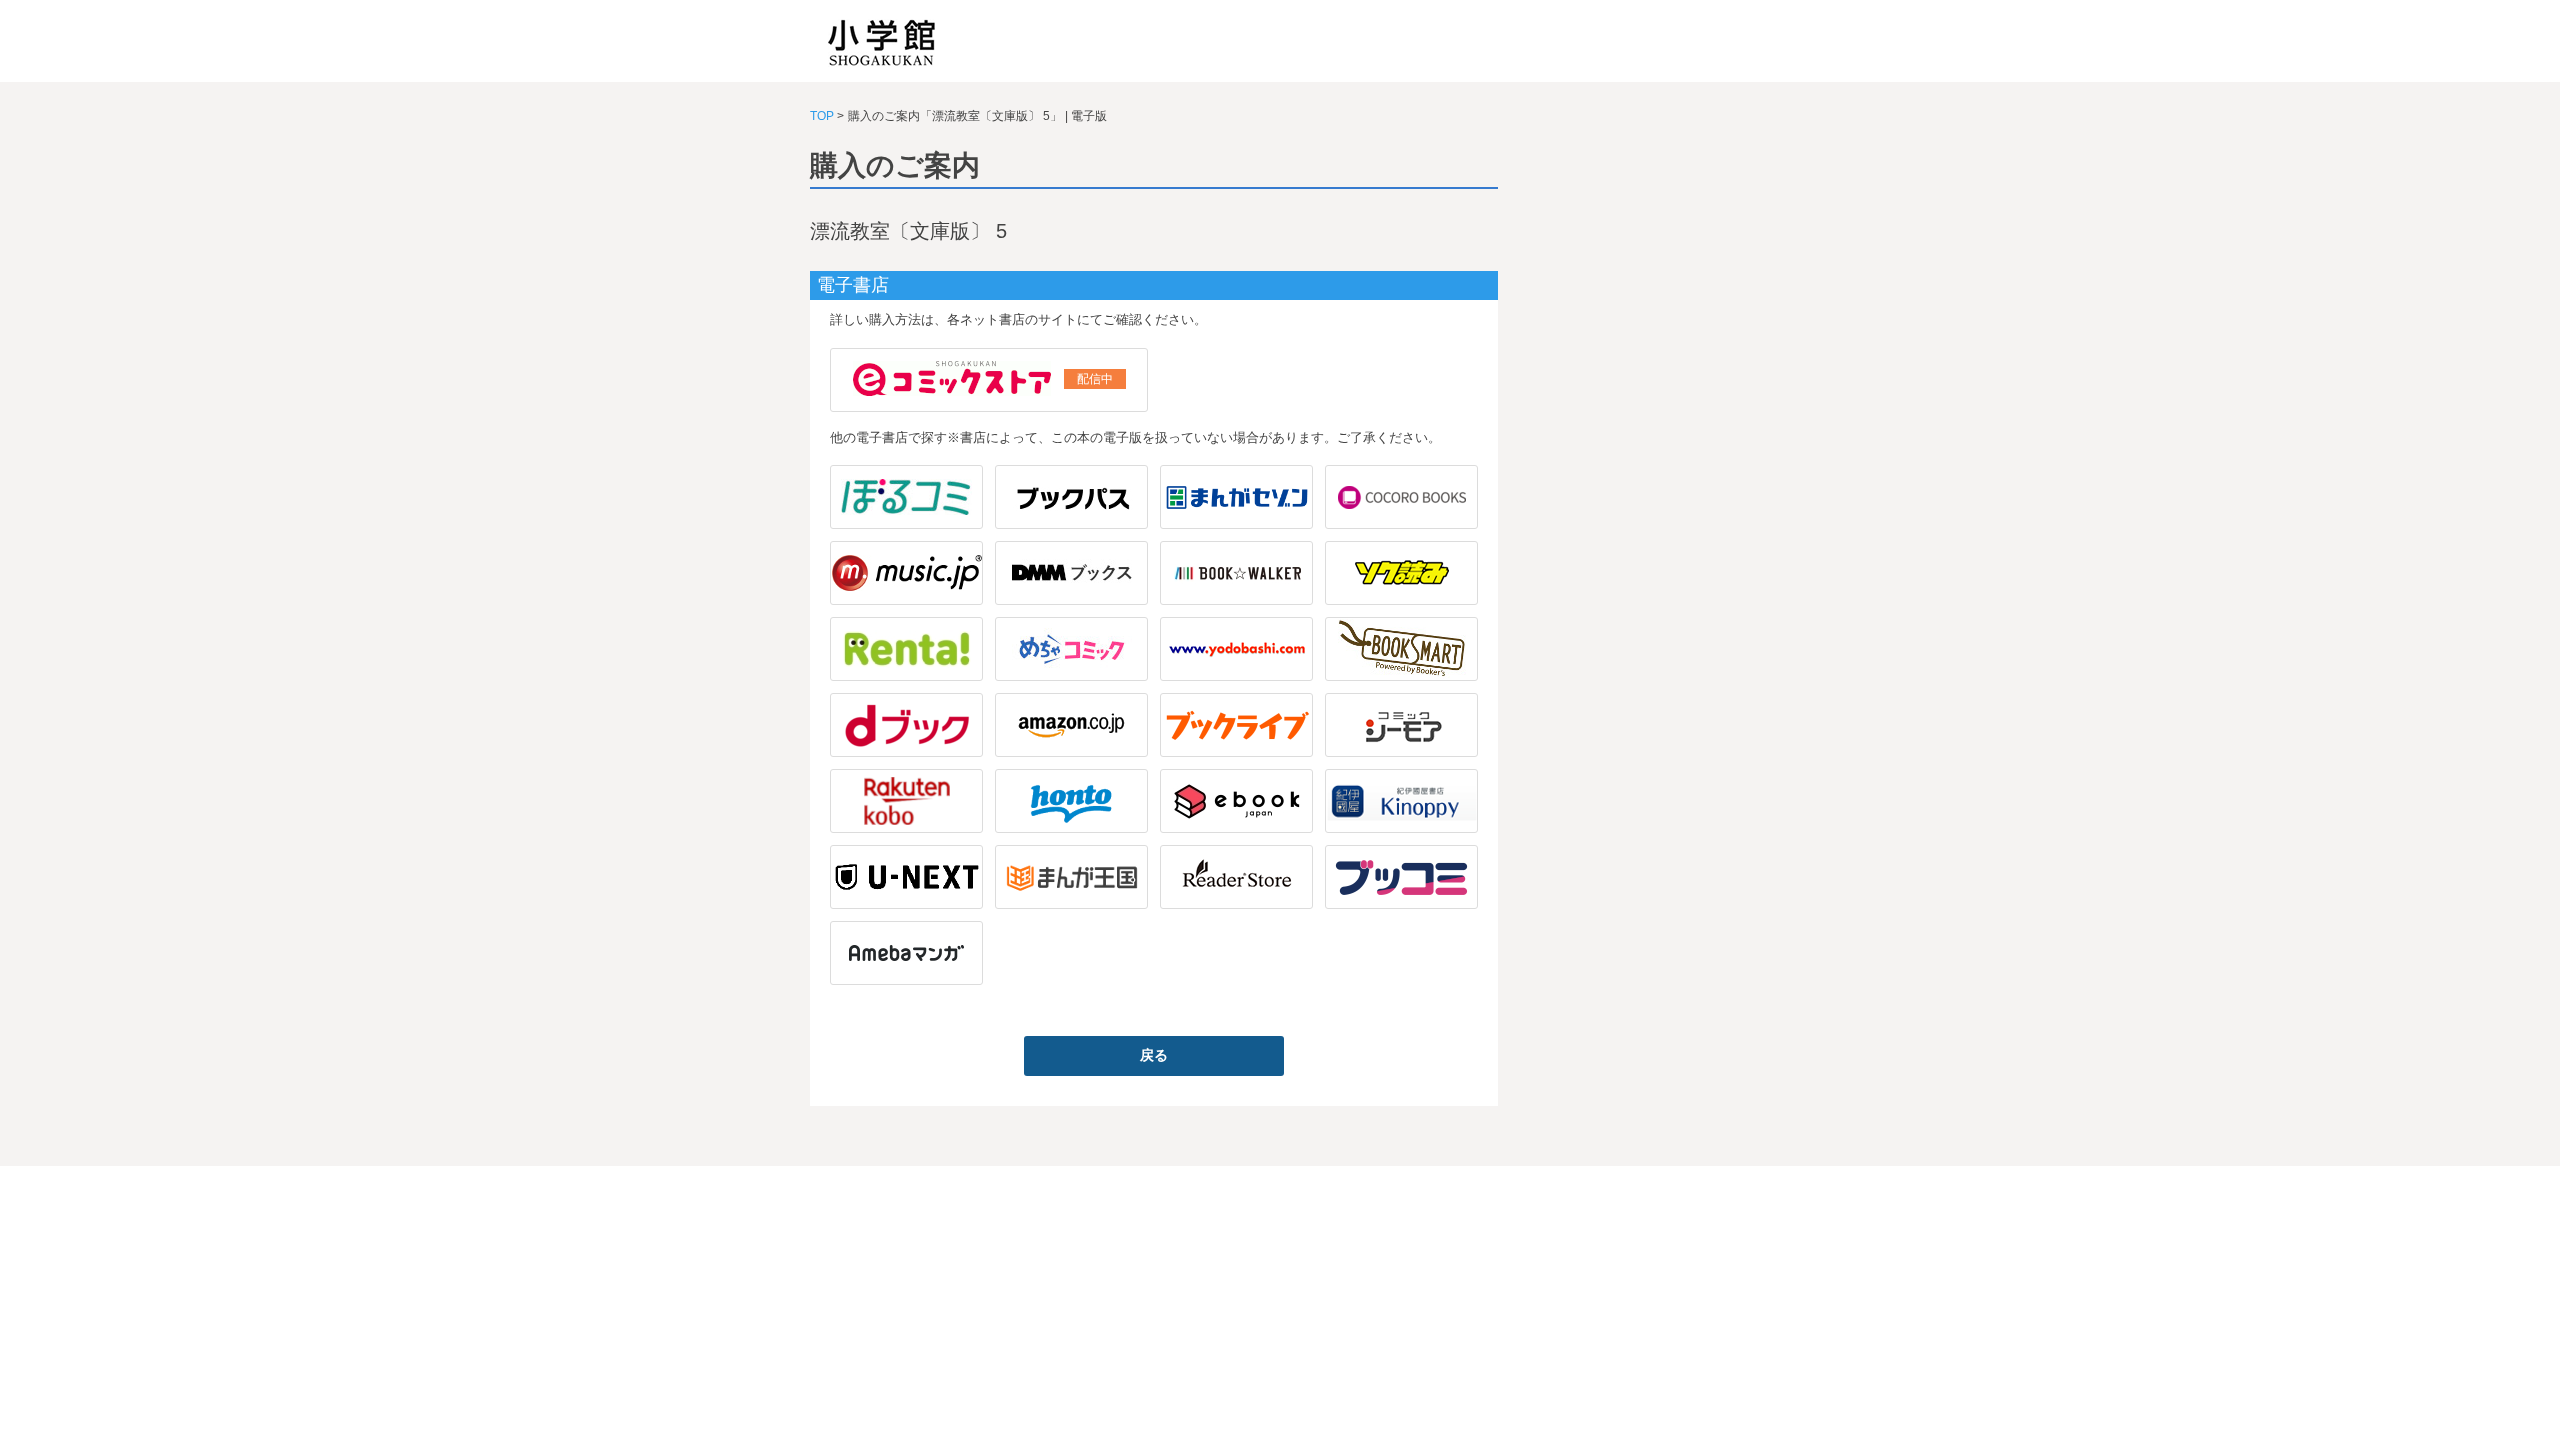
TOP (822, 116)
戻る (1154, 1055)
